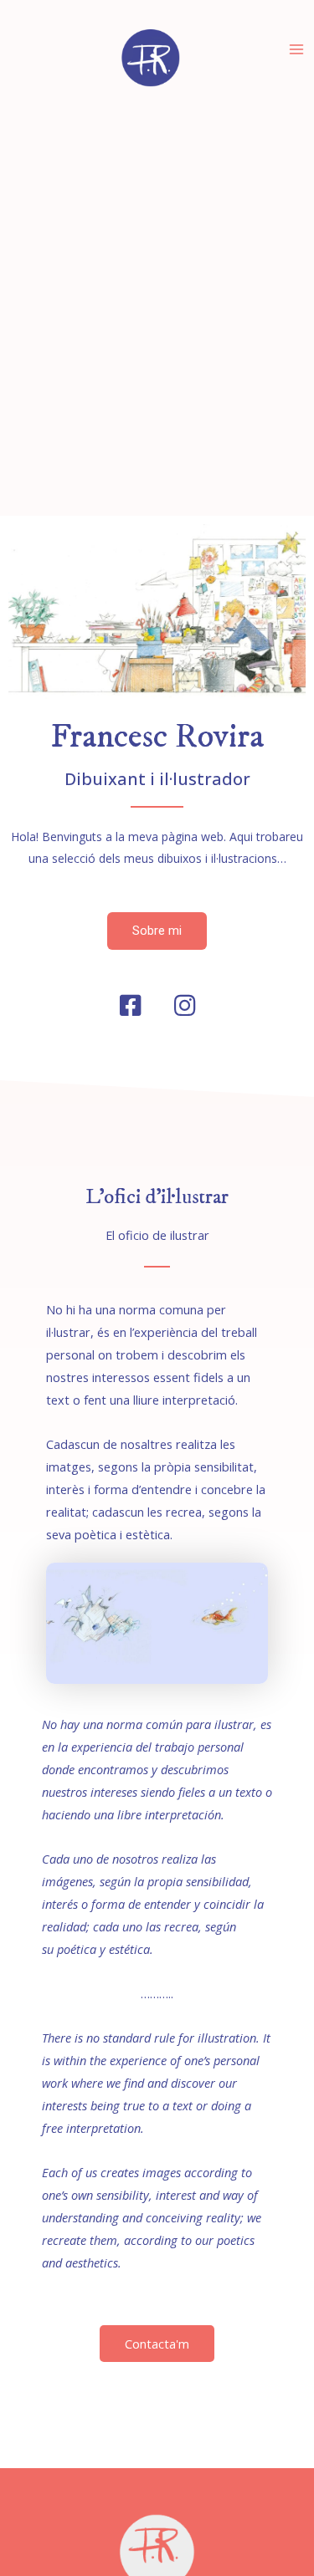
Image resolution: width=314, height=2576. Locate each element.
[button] (157, 931)
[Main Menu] (296, 49)
